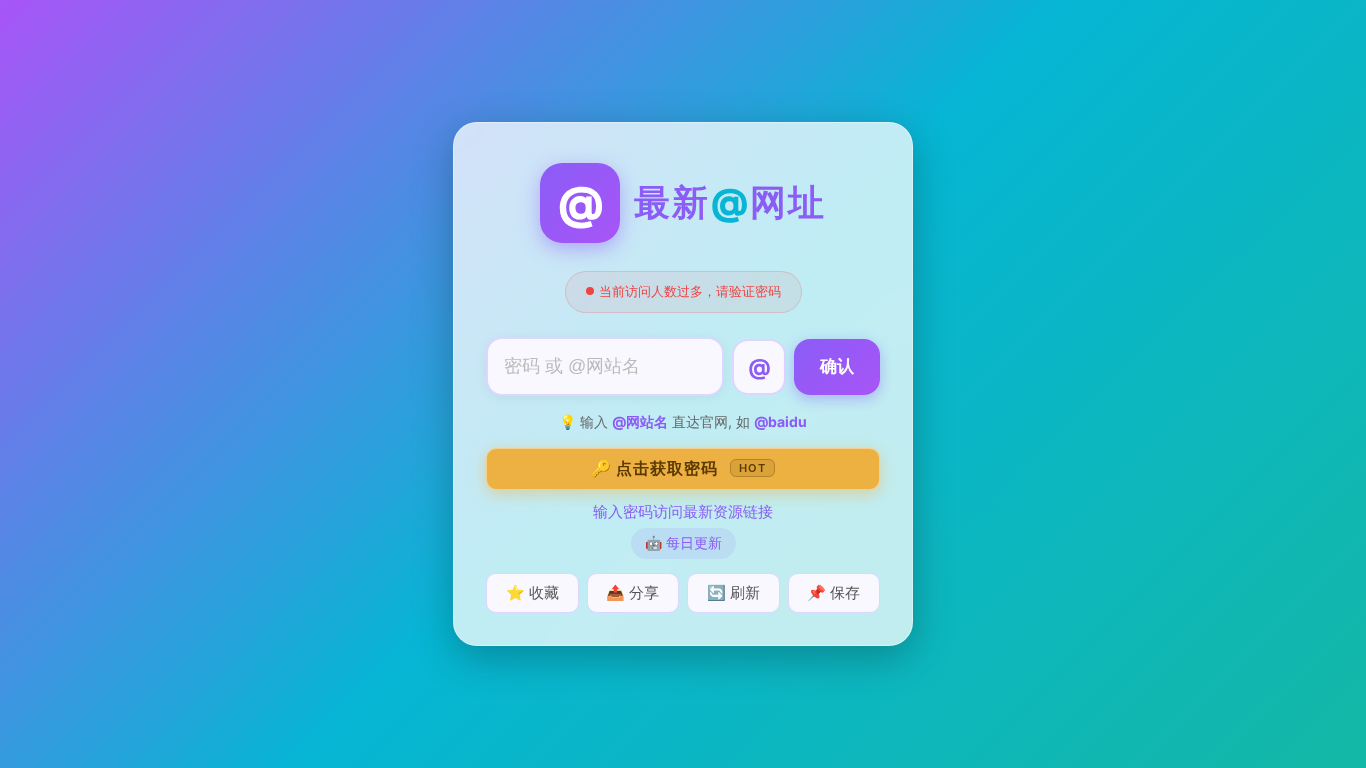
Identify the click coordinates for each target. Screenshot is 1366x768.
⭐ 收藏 (532, 592)
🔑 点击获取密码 (678, 468)
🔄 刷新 (733, 592)
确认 (837, 366)
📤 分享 (632, 592)
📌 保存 (833, 592)
